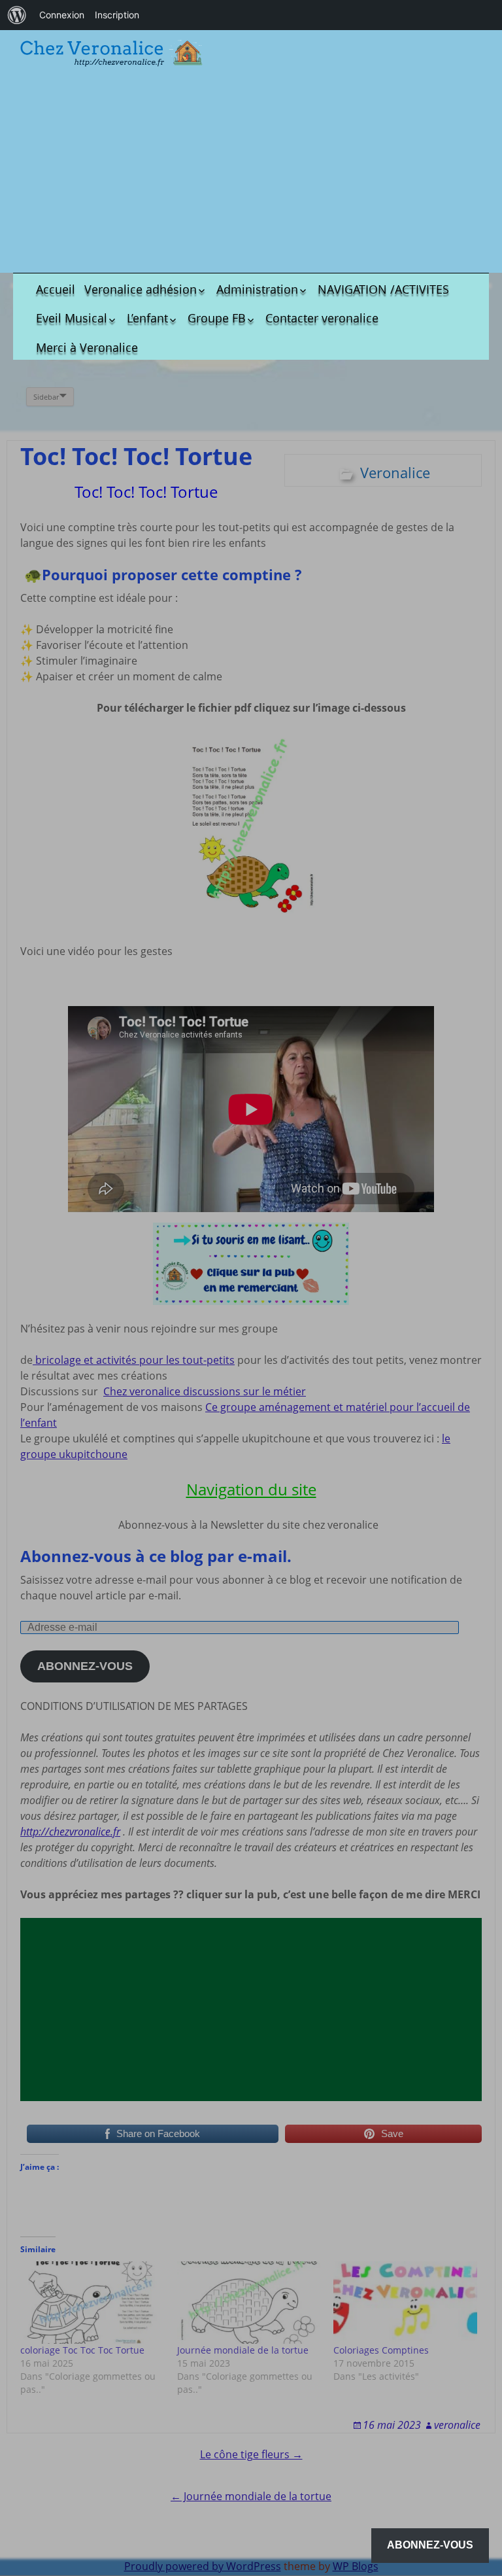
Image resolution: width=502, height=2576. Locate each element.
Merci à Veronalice (87, 347)
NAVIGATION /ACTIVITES (383, 289)
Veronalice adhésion (141, 289)
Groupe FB (217, 318)
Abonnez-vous (430, 2545)
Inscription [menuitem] (117, 15)
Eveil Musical (72, 318)
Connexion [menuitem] (62, 15)
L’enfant (147, 318)
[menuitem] (17, 15)
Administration (257, 289)
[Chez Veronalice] (111, 53)
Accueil (56, 289)
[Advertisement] (251, 171)
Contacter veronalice (322, 318)
